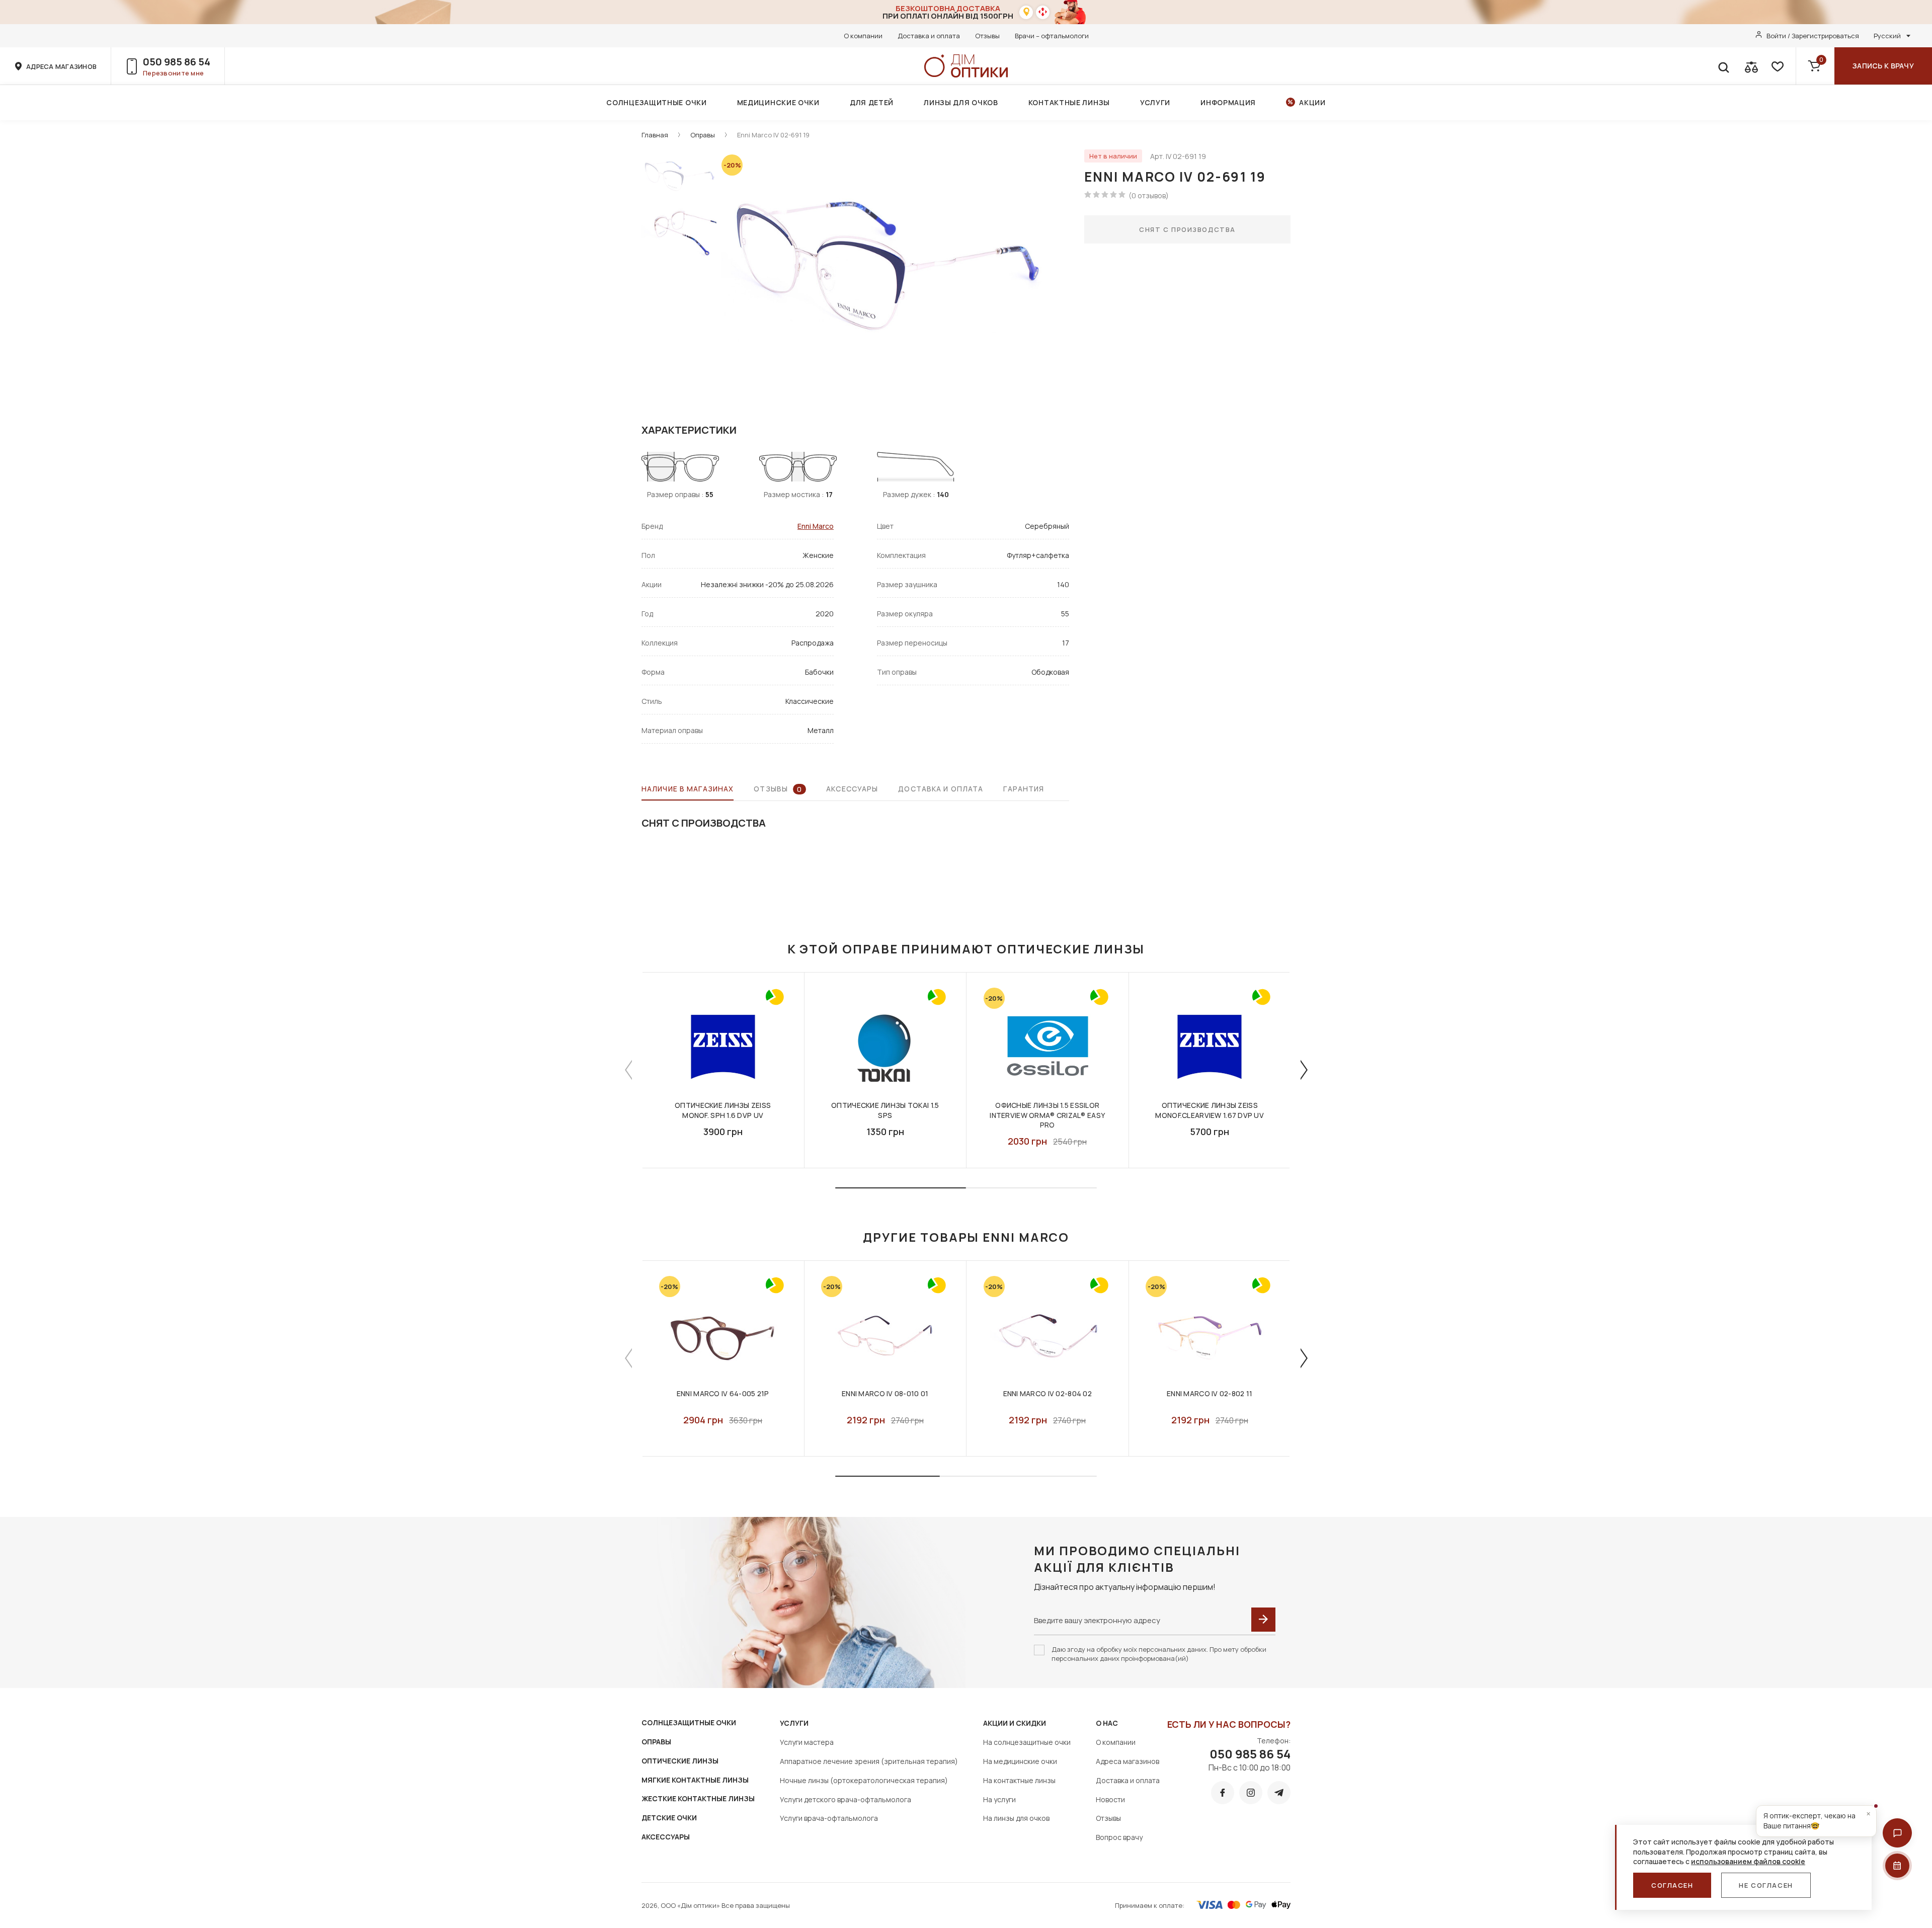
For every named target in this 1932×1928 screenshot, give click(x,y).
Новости (1110, 1799)
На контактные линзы (1019, 1780)
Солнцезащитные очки (656, 102)
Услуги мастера (807, 1742)
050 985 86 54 (177, 62)
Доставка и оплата (929, 36)
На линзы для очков (1016, 1818)
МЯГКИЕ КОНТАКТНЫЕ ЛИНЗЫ (695, 1780)
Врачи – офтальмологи (1052, 36)
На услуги (999, 1799)
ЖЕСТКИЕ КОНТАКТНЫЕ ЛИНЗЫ (698, 1798)
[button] (1897, 1833)
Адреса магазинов (1128, 1761)
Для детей (872, 102)
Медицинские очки (778, 102)
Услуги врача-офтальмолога (829, 1818)
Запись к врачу (1883, 66)
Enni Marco (816, 526)
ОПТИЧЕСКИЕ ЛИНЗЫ (680, 1761)
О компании (863, 36)
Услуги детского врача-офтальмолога (846, 1799)
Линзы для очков (961, 102)
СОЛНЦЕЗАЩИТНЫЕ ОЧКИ (689, 1722)
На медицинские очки (1020, 1761)
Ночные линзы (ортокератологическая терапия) (864, 1780)
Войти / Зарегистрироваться (1813, 36)
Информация (1228, 102)
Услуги (1155, 102)
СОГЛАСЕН (1672, 1885)
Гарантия (1024, 789)
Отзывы (987, 36)
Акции (1312, 102)
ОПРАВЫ (656, 1742)
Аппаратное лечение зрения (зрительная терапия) (869, 1761)
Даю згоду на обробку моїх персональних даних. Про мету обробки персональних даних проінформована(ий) (1159, 1654)
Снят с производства (1187, 229)
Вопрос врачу (1119, 1837)
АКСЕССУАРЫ (666, 1837)
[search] (1723, 66)
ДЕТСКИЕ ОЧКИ (669, 1818)
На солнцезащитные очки (1027, 1742)
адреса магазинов (61, 66)
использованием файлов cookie (1748, 1861)
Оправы (703, 135)
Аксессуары (852, 789)
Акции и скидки (1015, 1723)
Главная (655, 135)
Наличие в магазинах (688, 789)
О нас (1107, 1723)
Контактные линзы (1069, 102)
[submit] (1263, 1620)
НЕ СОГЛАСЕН (1766, 1885)
